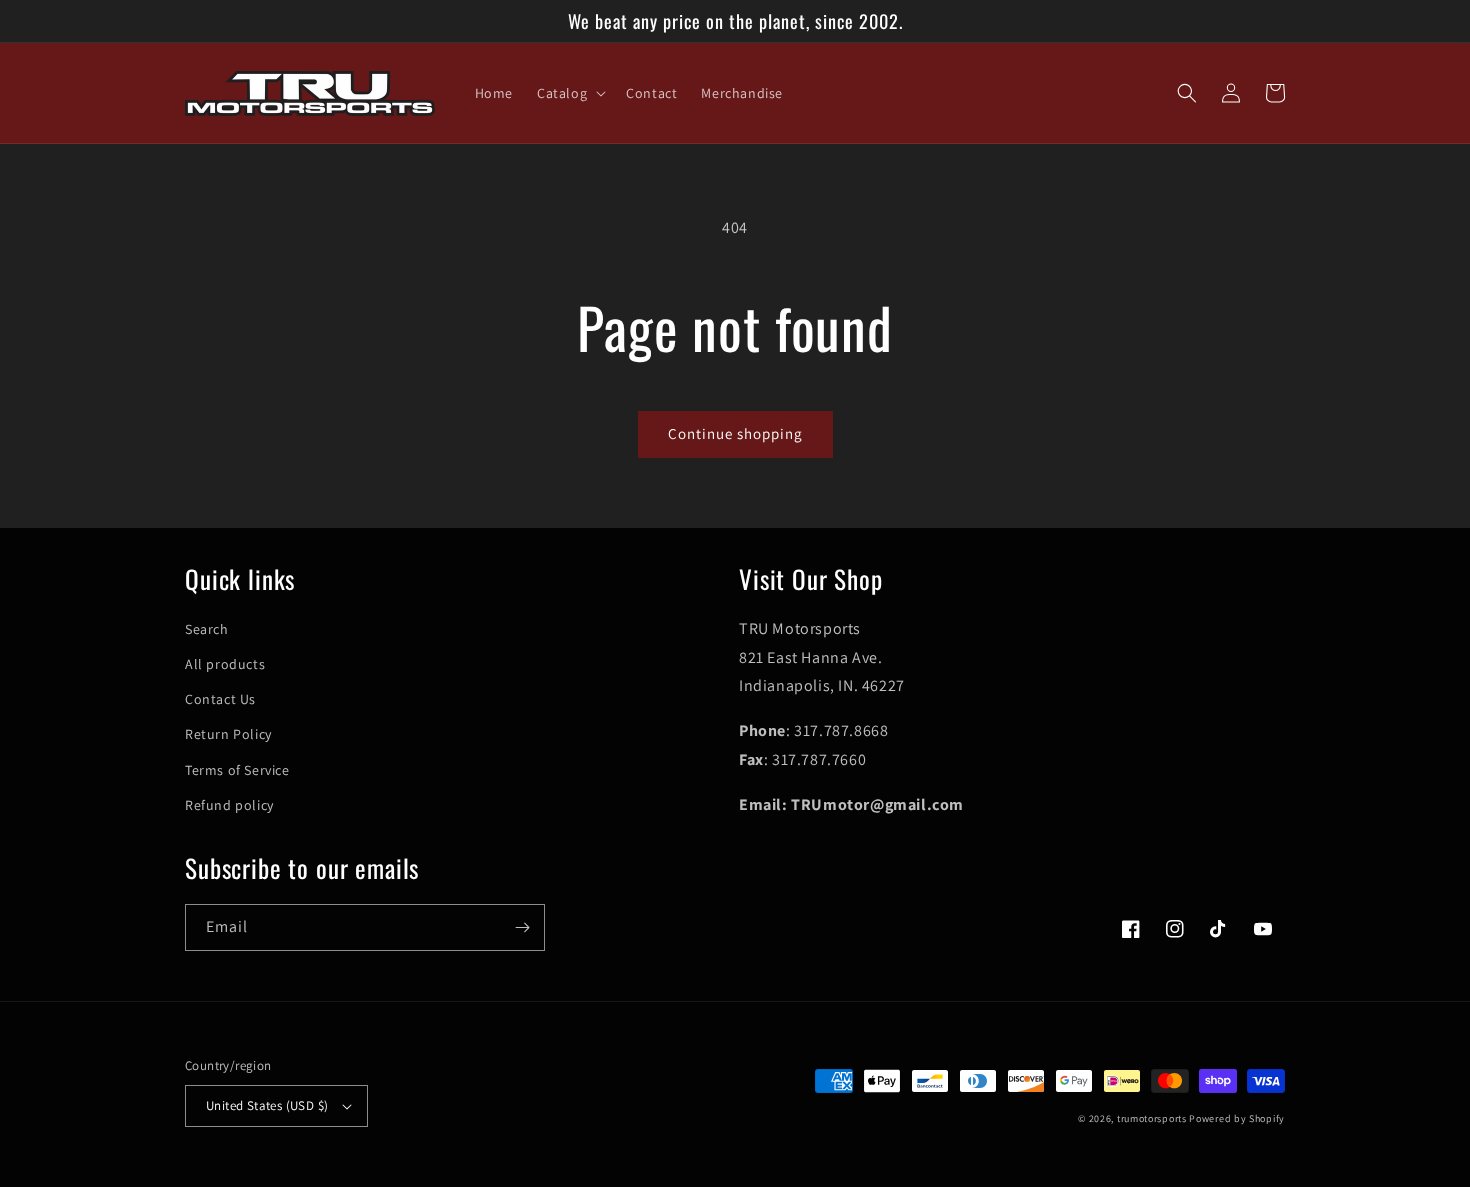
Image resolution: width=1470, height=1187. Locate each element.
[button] (569, 93)
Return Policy (228, 734)
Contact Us (220, 699)
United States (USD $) (267, 1105)
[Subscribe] (522, 927)
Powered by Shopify (1237, 1118)
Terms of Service (237, 770)
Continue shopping (735, 433)
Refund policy (229, 805)
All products (225, 664)
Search (207, 629)
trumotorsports (1152, 1118)
